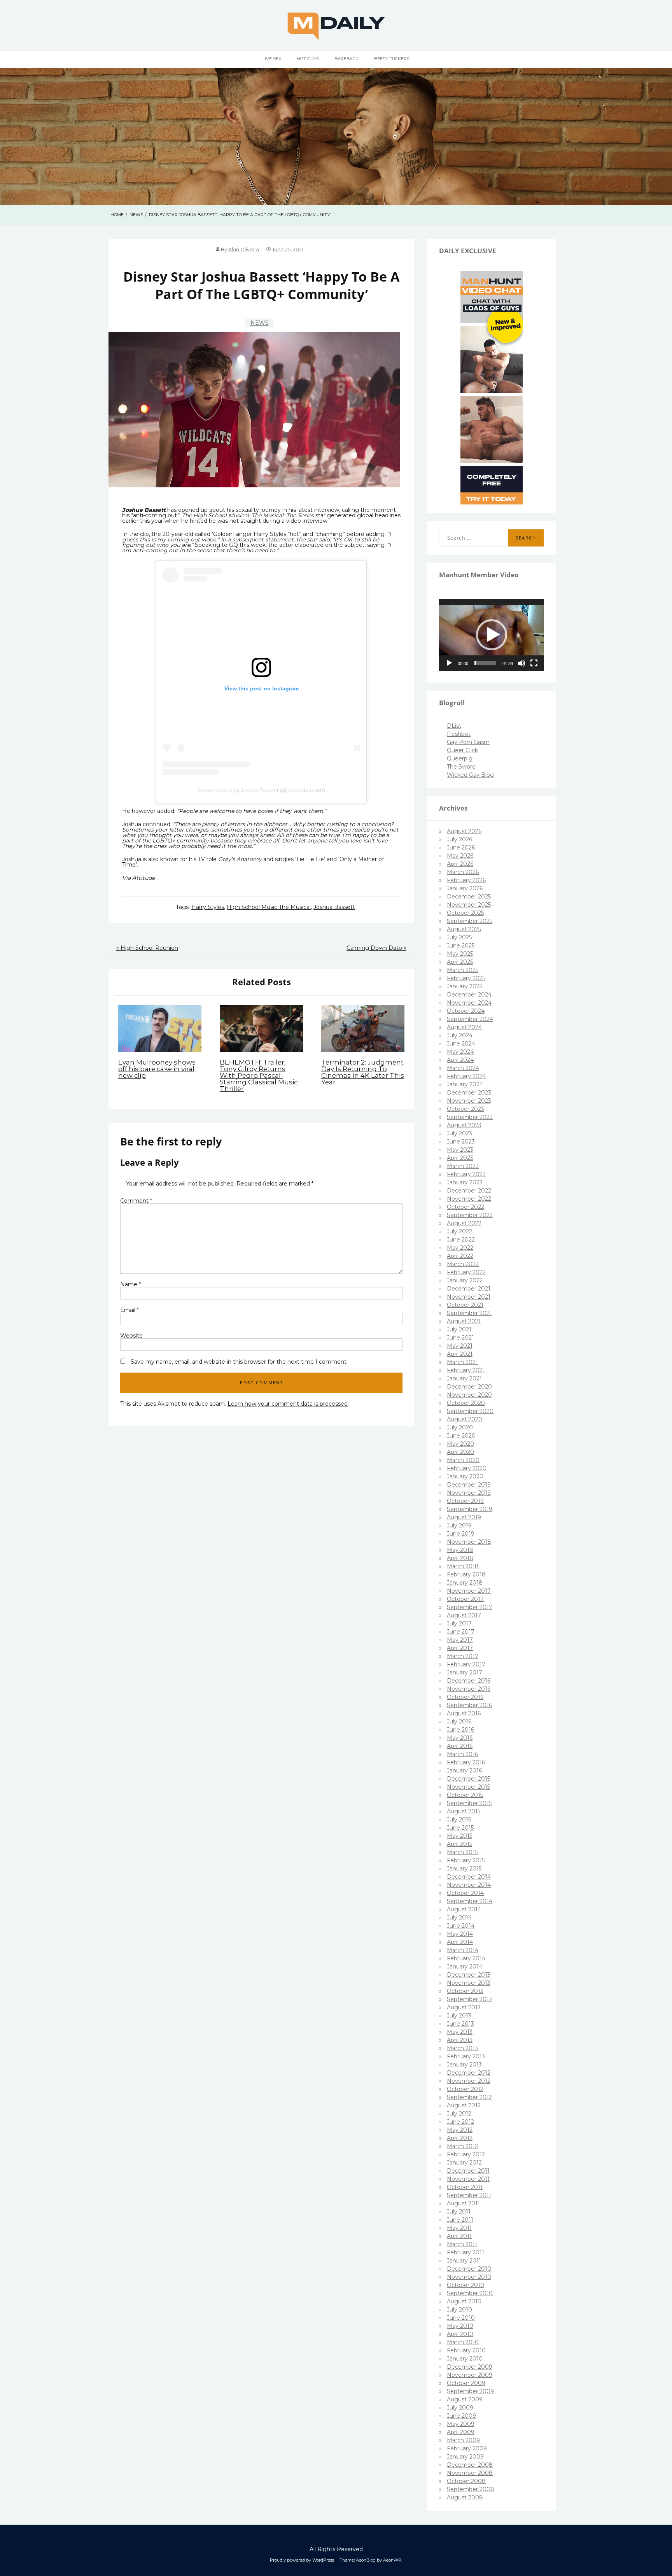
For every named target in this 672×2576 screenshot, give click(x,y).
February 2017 (466, 1664)
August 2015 (464, 1811)
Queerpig (460, 758)
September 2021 (469, 1313)
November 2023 (469, 1101)
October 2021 (465, 1305)
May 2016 (460, 1738)
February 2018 (466, 1574)
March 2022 (463, 1264)
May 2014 (460, 1934)
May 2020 (460, 1444)
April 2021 (460, 1354)
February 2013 (466, 2056)
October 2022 (465, 1207)
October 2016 (465, 1697)
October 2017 (465, 1599)
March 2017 (463, 1656)
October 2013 (465, 1991)
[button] (492, 635)
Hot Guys (308, 59)
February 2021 (466, 1370)
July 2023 (459, 1133)
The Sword (461, 767)
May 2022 (460, 1248)
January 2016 (464, 1770)
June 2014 (461, 1926)
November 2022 (469, 1199)
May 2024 (460, 1052)
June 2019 (461, 1534)
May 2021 (460, 1346)
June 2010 (461, 2318)
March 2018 (463, 1566)
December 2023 (469, 1093)
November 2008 (470, 2473)
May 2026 (460, 856)
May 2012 (460, 2130)
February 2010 (466, 2350)
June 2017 (461, 1632)
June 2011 (460, 2220)
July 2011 (459, 2212)
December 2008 (470, 2465)
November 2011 (468, 2179)
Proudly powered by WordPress (302, 2560)
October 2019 (465, 1501)
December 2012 (469, 2073)
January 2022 (465, 1280)
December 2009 (470, 2367)
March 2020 (463, 1460)
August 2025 (464, 929)
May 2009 (461, 2424)
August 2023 (464, 1125)
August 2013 (464, 2007)
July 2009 (460, 2408)
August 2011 (463, 2203)
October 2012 (465, 2089)
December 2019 (469, 1485)
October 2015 (465, 1795)
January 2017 (465, 1672)
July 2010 (459, 2310)
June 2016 (460, 1730)
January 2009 (465, 2457)
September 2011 (469, 2195)
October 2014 (465, 1893)
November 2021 (469, 1297)
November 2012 (469, 2081)
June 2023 (461, 1142)
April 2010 (460, 2334)
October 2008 (466, 2481)
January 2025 (465, 986)
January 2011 (464, 2261)
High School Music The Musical (269, 907)
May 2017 (460, 1640)
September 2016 (469, 1705)
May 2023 (460, 1150)
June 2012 (460, 2122)
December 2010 (469, 2269)
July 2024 (460, 1035)
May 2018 (460, 1550)
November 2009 (470, 2375)
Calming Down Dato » (376, 948)
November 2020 (469, 1395)
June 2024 (461, 1044)
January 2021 (464, 1378)
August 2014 (464, 1909)
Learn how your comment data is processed (288, 1404)
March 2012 (462, 2146)
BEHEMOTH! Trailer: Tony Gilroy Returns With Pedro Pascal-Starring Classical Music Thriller (259, 1075)
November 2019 (469, 1493)
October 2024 (466, 1011)
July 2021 (459, 1329)
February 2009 (467, 2448)
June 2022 (461, 1240)
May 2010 (460, 2326)
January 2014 (465, 1967)
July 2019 (459, 1525)
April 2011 (459, 2236)
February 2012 (466, 2154)
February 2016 (466, 1762)
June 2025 (461, 946)
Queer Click (462, 750)
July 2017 (459, 1623)
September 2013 (469, 1999)
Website (131, 1336)
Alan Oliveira (244, 250)
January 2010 (465, 2359)
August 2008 (465, 2497)
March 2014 (463, 1950)
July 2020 (460, 1427)
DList (454, 726)
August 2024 (464, 1027)
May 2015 (459, 1836)
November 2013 (469, 1983)
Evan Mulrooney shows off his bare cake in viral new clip (157, 1069)
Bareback (346, 59)
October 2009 (466, 2383)
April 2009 (461, 2432)
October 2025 (465, 913)
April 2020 (460, 1452)
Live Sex (272, 59)
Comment (136, 1201)
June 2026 (461, 848)
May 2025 (460, 954)
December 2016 (469, 1681)
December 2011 (468, 2171)
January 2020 (465, 1476)
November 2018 (469, 1542)
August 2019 (464, 1517)
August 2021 (464, 1321)
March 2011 (462, 2244)
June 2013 (460, 2024)
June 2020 (461, 1436)
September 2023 (470, 1117)
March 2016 (462, 1754)
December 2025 (469, 897)
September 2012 (469, 2097)
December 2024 (469, 995)
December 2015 (468, 1779)
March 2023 (463, 1166)
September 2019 (470, 1509)
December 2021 (469, 1289)
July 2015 (459, 1819)
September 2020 (470, 1411)
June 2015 (460, 1828)
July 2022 (459, 1231)
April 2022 (460, 1256)
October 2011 (465, 2187)
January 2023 (465, 1182)
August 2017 (464, 1615)
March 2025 (463, 970)
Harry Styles (208, 907)
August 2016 (464, 1713)
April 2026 (460, 864)
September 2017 (470, 1607)
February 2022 (466, 1272)
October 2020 (466, 1403)
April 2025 (460, 962)
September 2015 (469, 1803)
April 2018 (460, 1558)
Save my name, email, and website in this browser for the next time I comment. (239, 1362)
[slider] (485, 663)
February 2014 (466, 1958)
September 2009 (470, 2391)
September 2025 (470, 921)
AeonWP (392, 2560)
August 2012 (464, 2105)
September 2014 (470, 1901)
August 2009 (465, 2399)
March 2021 (462, 1362)
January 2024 (465, 1084)
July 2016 (459, 1721)
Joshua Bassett (334, 907)
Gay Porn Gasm (468, 742)
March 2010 (463, 2342)
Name (130, 1284)
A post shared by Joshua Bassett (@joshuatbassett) (262, 790)
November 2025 (469, 905)
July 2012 (459, 2114)
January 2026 (465, 888)
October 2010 (465, 2285)
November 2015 (468, 1787)
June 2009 (461, 2416)
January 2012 (464, 2163)
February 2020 (467, 1468)
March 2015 (462, 1852)
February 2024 (466, 1076)
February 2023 (466, 1174)
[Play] (449, 663)
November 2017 (469, 1591)
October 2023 (465, 1109)
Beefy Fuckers (392, 59)
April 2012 (460, 2138)
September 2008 (471, 2489)
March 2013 (462, 2048)
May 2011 (459, 2228)
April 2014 (460, 1942)
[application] (492, 635)
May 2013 (460, 2032)
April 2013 (460, 2040)
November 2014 (469, 1885)
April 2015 (459, 1844)
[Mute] (521, 663)
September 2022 (470, 1215)
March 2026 (463, 872)
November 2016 (469, 1689)
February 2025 (466, 978)
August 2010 (464, 2301)
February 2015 (466, 1860)
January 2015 (464, 1869)
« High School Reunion (147, 948)
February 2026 (466, 880)
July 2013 (459, 2016)
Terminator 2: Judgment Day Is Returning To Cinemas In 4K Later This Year (363, 1072)
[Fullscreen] (534, 663)
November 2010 (469, 2277)
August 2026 (464, 831)
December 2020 (469, 1387)
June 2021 (460, 1338)
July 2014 (459, 1918)
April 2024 (460, 1060)
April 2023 (460, 1158)
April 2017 (460, 1648)
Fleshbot (459, 734)
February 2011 (465, 2252)
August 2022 (464, 1223)
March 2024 (463, 1068)
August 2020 (465, 1419)
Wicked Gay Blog (470, 775)
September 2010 (470, 2293)
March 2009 (463, 2440)
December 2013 (469, 1975)
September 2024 (470, 1019)
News (260, 323)
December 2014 (469, 1877)
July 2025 (459, 937)
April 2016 (460, 1746)
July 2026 (459, 839)
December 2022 (469, 1191)
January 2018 (465, 1583)
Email (129, 1310)
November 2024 (469, 1003)
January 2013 (464, 2065)
